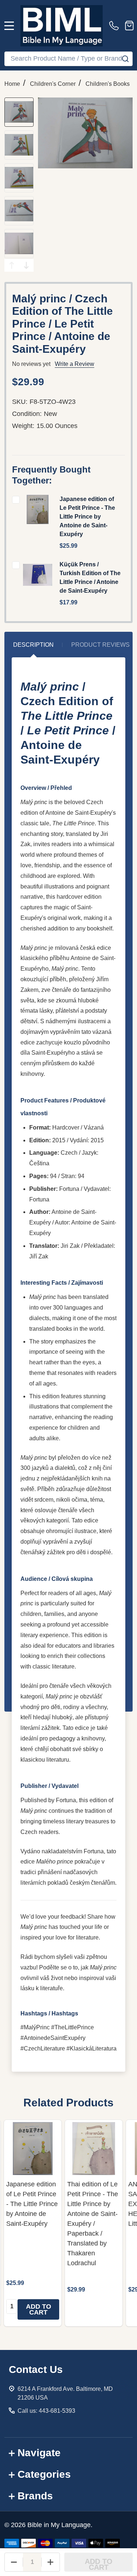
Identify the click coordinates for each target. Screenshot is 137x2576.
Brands (35, 2496)
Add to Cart (99, 2564)
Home (12, 84)
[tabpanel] (33, 2223)
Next (26, 265)
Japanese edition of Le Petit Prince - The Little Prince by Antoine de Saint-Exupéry (87, 517)
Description (33, 645)
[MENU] (9, 26)
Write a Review (75, 364)
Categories (44, 2474)
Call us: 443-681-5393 (46, 2411)
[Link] (62, 26)
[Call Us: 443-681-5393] (115, 26)
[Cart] (129, 26)
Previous (12, 265)
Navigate (39, 2453)
